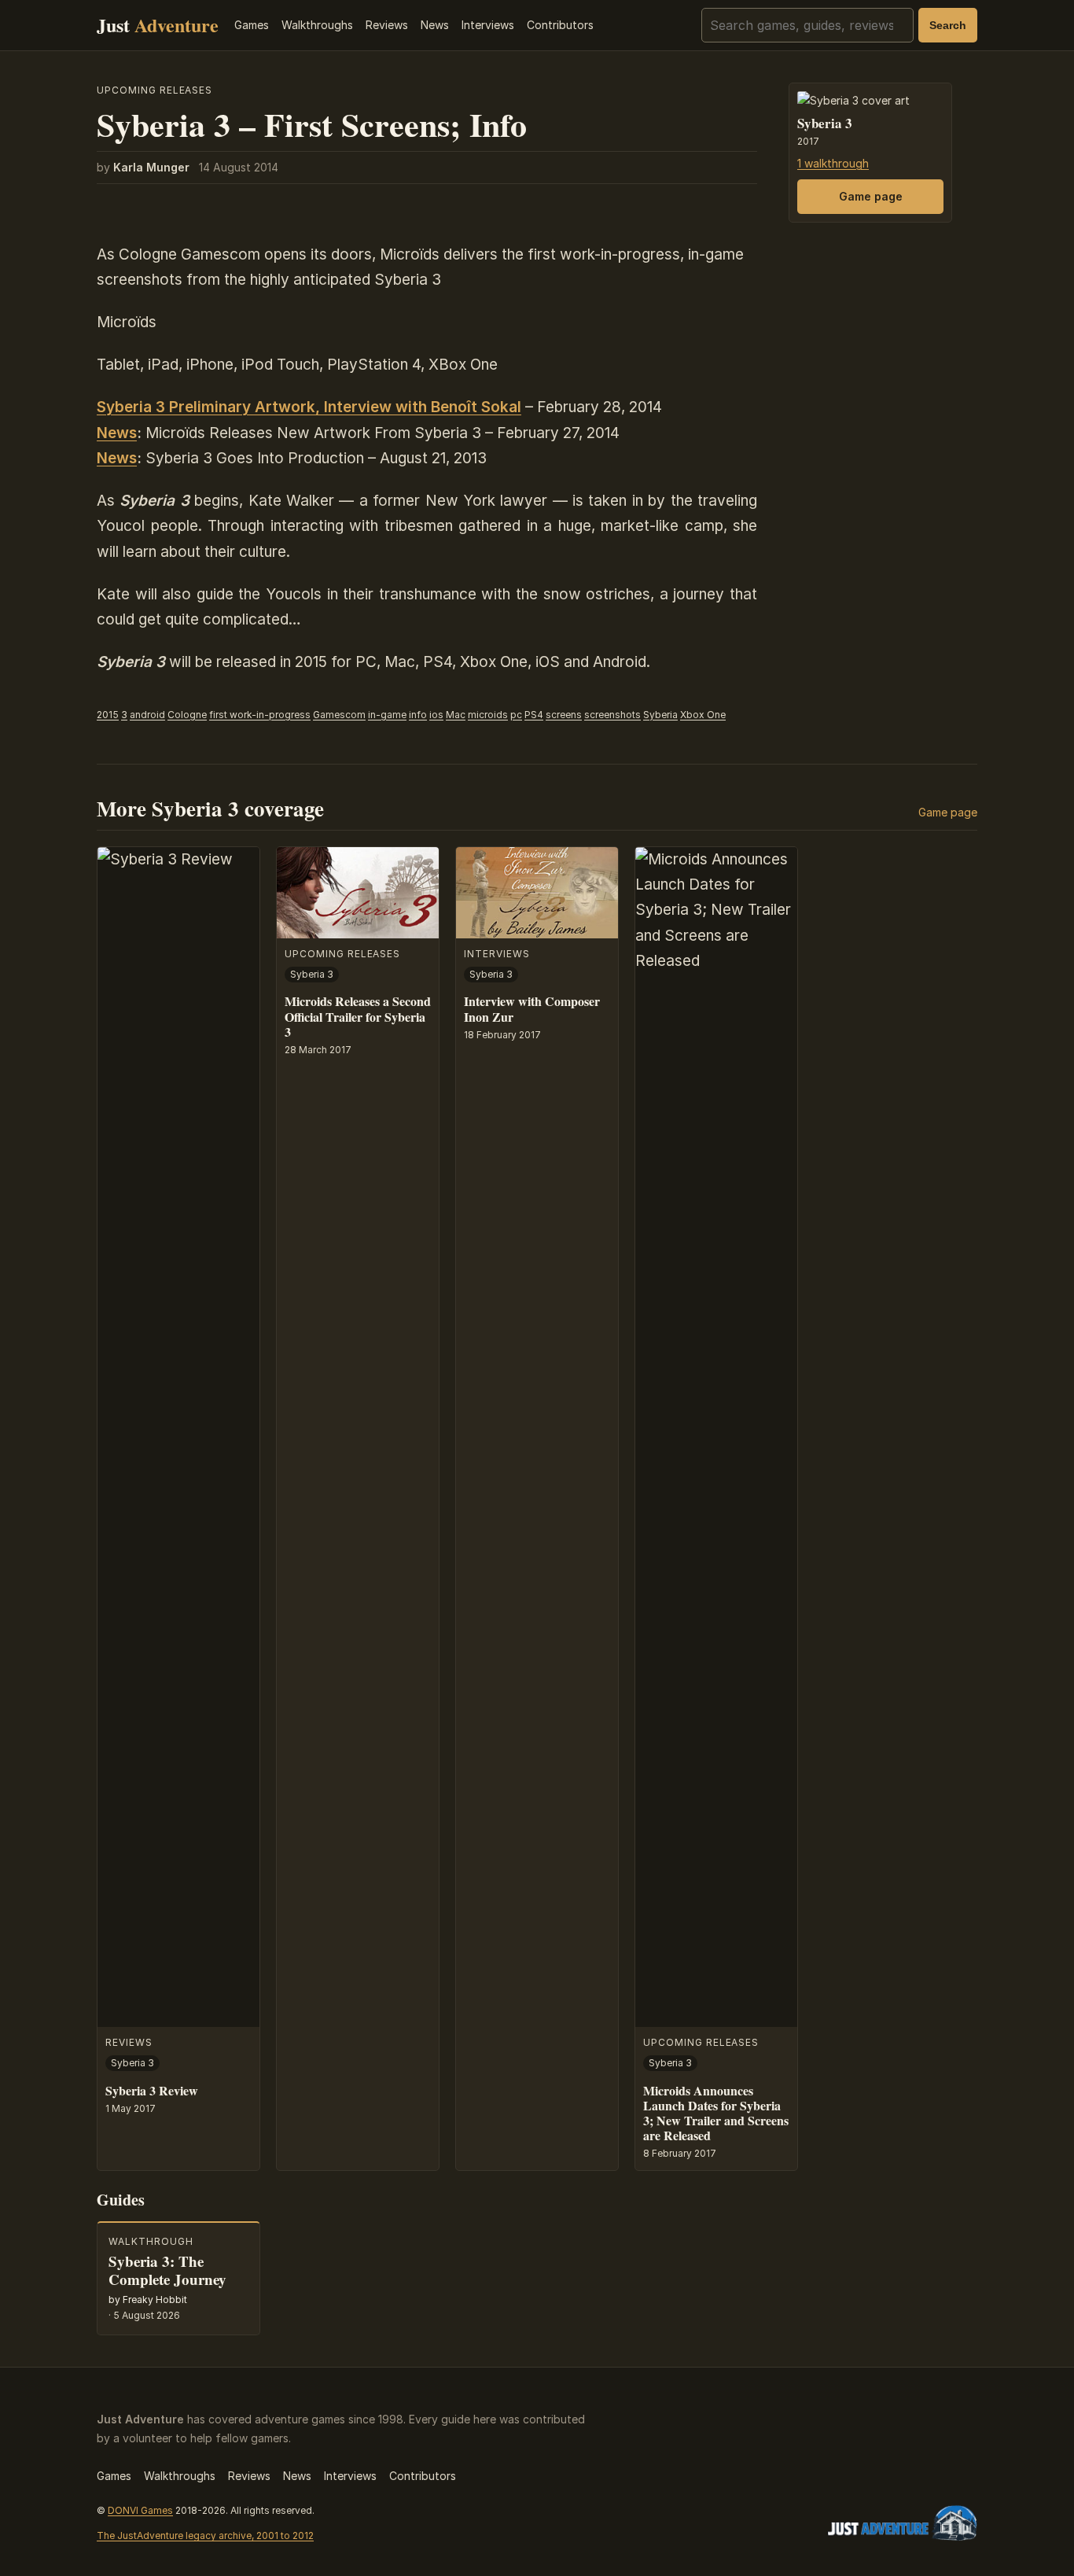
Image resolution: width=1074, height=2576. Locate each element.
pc (516, 715)
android (147, 715)
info (418, 715)
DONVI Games (140, 2510)
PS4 (534, 715)
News (435, 25)
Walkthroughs (317, 25)
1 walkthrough (833, 164)
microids (488, 715)
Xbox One (703, 715)
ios (436, 715)
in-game (387, 715)
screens (564, 715)
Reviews (387, 25)
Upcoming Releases (154, 90)
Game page (871, 196)
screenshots (612, 715)
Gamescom (339, 715)
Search (948, 25)
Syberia (660, 715)
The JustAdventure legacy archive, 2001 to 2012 (205, 2535)
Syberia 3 (825, 124)
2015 (108, 715)
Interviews (488, 25)
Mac (456, 715)
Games (252, 25)
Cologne (187, 715)
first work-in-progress (260, 715)
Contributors (560, 25)
